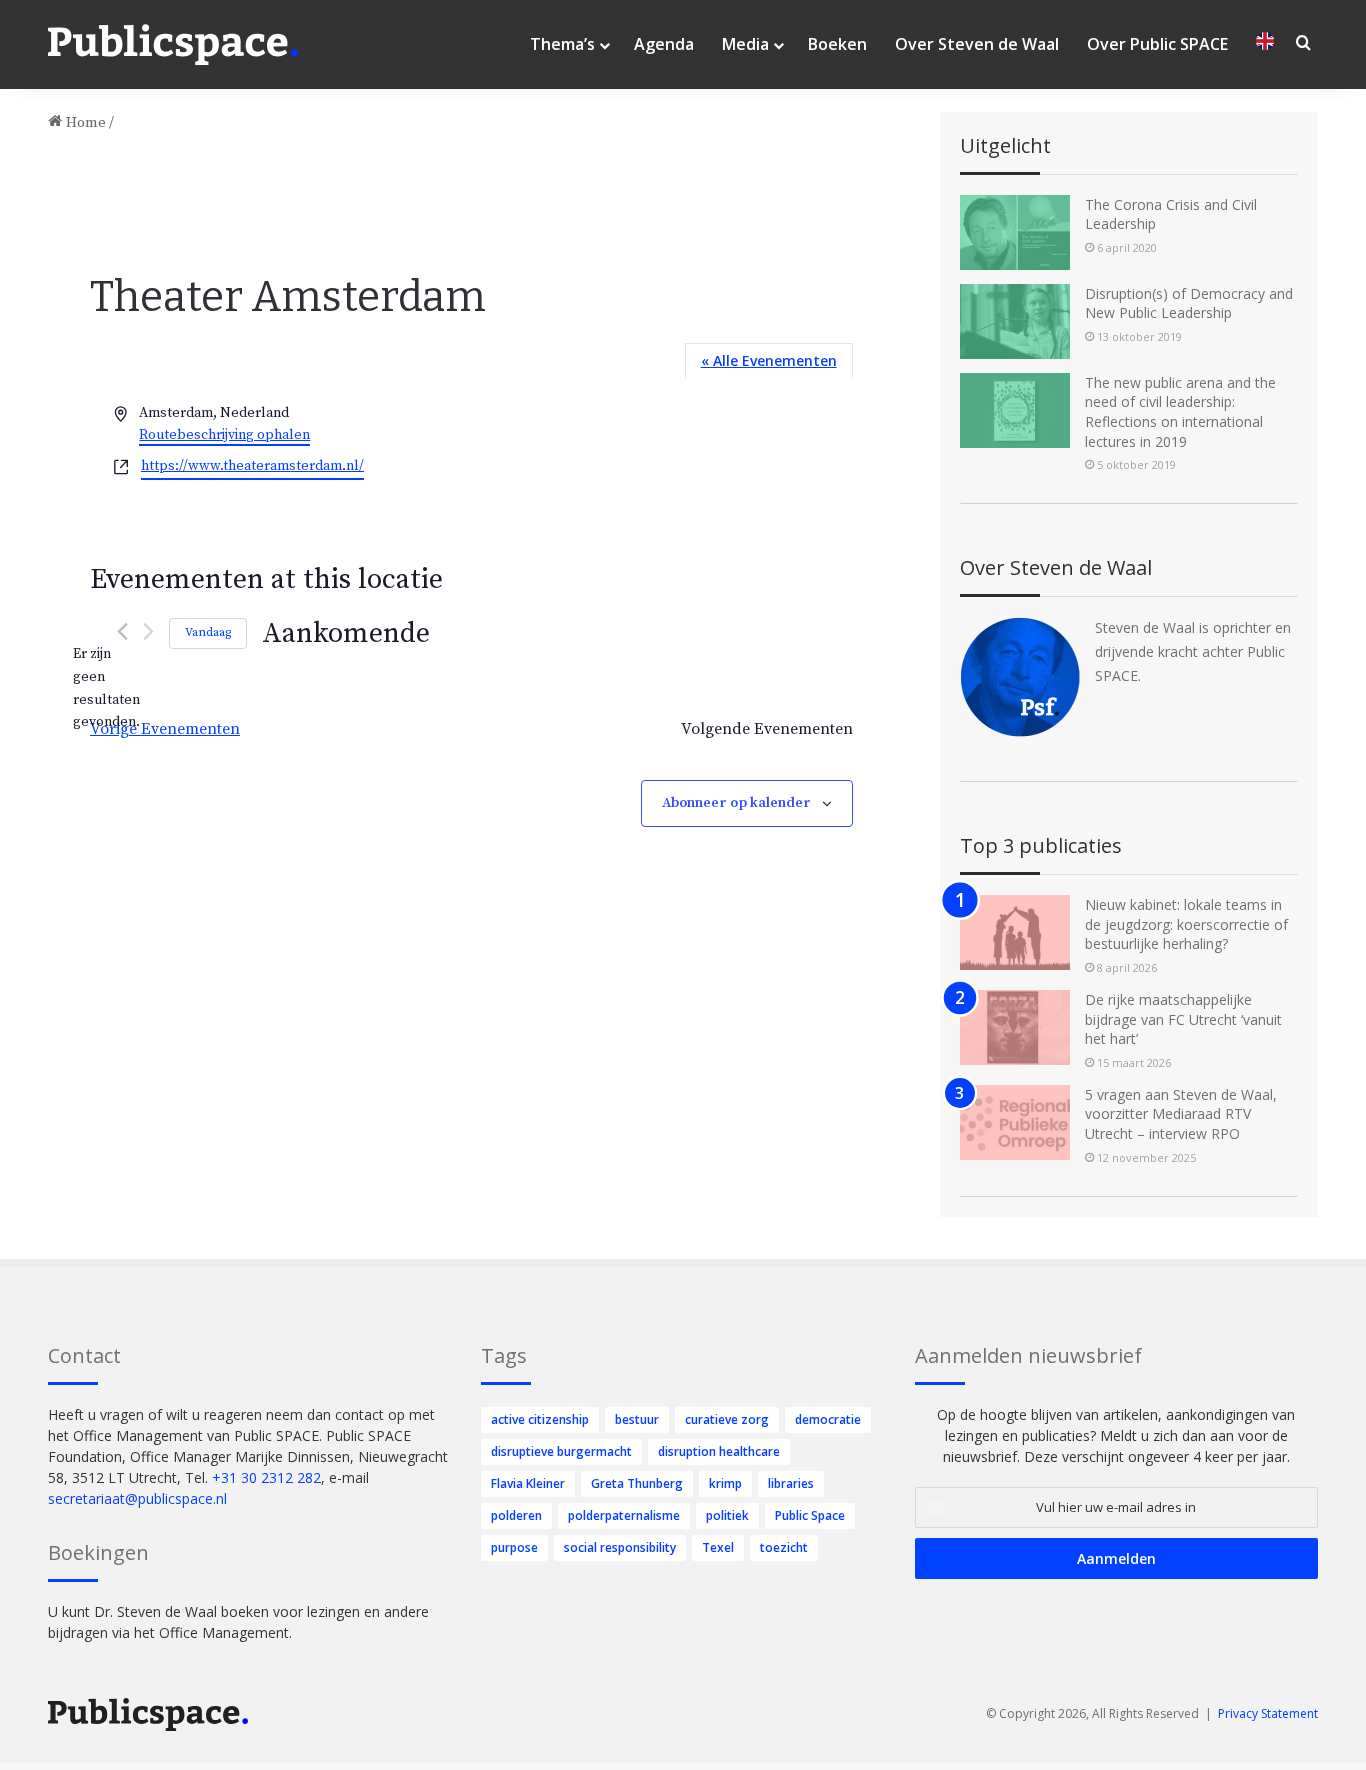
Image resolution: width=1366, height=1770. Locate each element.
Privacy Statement (1268, 1713)
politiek (727, 1515)
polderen (516, 1515)
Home (84, 122)
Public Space (810, 1515)
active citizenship (540, 1419)
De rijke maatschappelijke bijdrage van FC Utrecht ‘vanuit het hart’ (1183, 1019)
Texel (718, 1547)
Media (745, 44)
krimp (725, 1483)
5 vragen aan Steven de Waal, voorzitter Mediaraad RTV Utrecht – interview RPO (1181, 1114)
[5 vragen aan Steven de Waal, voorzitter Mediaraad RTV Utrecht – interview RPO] (1015, 1122)
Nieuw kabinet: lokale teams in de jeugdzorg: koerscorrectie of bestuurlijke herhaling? (1186, 924)
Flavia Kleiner (528, 1483)
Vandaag (208, 632)
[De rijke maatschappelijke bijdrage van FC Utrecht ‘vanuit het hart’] (1015, 1027)
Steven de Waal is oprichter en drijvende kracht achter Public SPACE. (1193, 651)
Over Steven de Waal (977, 44)
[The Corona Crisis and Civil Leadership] (1015, 232)
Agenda (664, 44)
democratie (828, 1419)
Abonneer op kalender (736, 803)
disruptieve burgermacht (561, 1451)
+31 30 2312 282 (266, 1477)
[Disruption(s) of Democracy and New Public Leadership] (1015, 321)
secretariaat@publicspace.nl (137, 1498)
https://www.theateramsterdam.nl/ (252, 466)
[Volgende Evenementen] (148, 631)
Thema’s (562, 44)
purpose (514, 1547)
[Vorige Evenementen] (122, 631)
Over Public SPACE (1157, 44)
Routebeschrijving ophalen (224, 435)
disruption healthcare (719, 1451)
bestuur (637, 1419)
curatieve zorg (727, 1419)
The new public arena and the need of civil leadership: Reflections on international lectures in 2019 (1180, 412)
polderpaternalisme (624, 1515)
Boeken (837, 44)
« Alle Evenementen (769, 360)
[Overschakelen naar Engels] (1265, 44)
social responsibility (620, 1547)
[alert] (106, 688)
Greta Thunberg (637, 1483)
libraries (791, 1483)
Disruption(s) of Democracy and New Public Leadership (1189, 303)
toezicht (784, 1547)
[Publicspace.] (173, 45)
